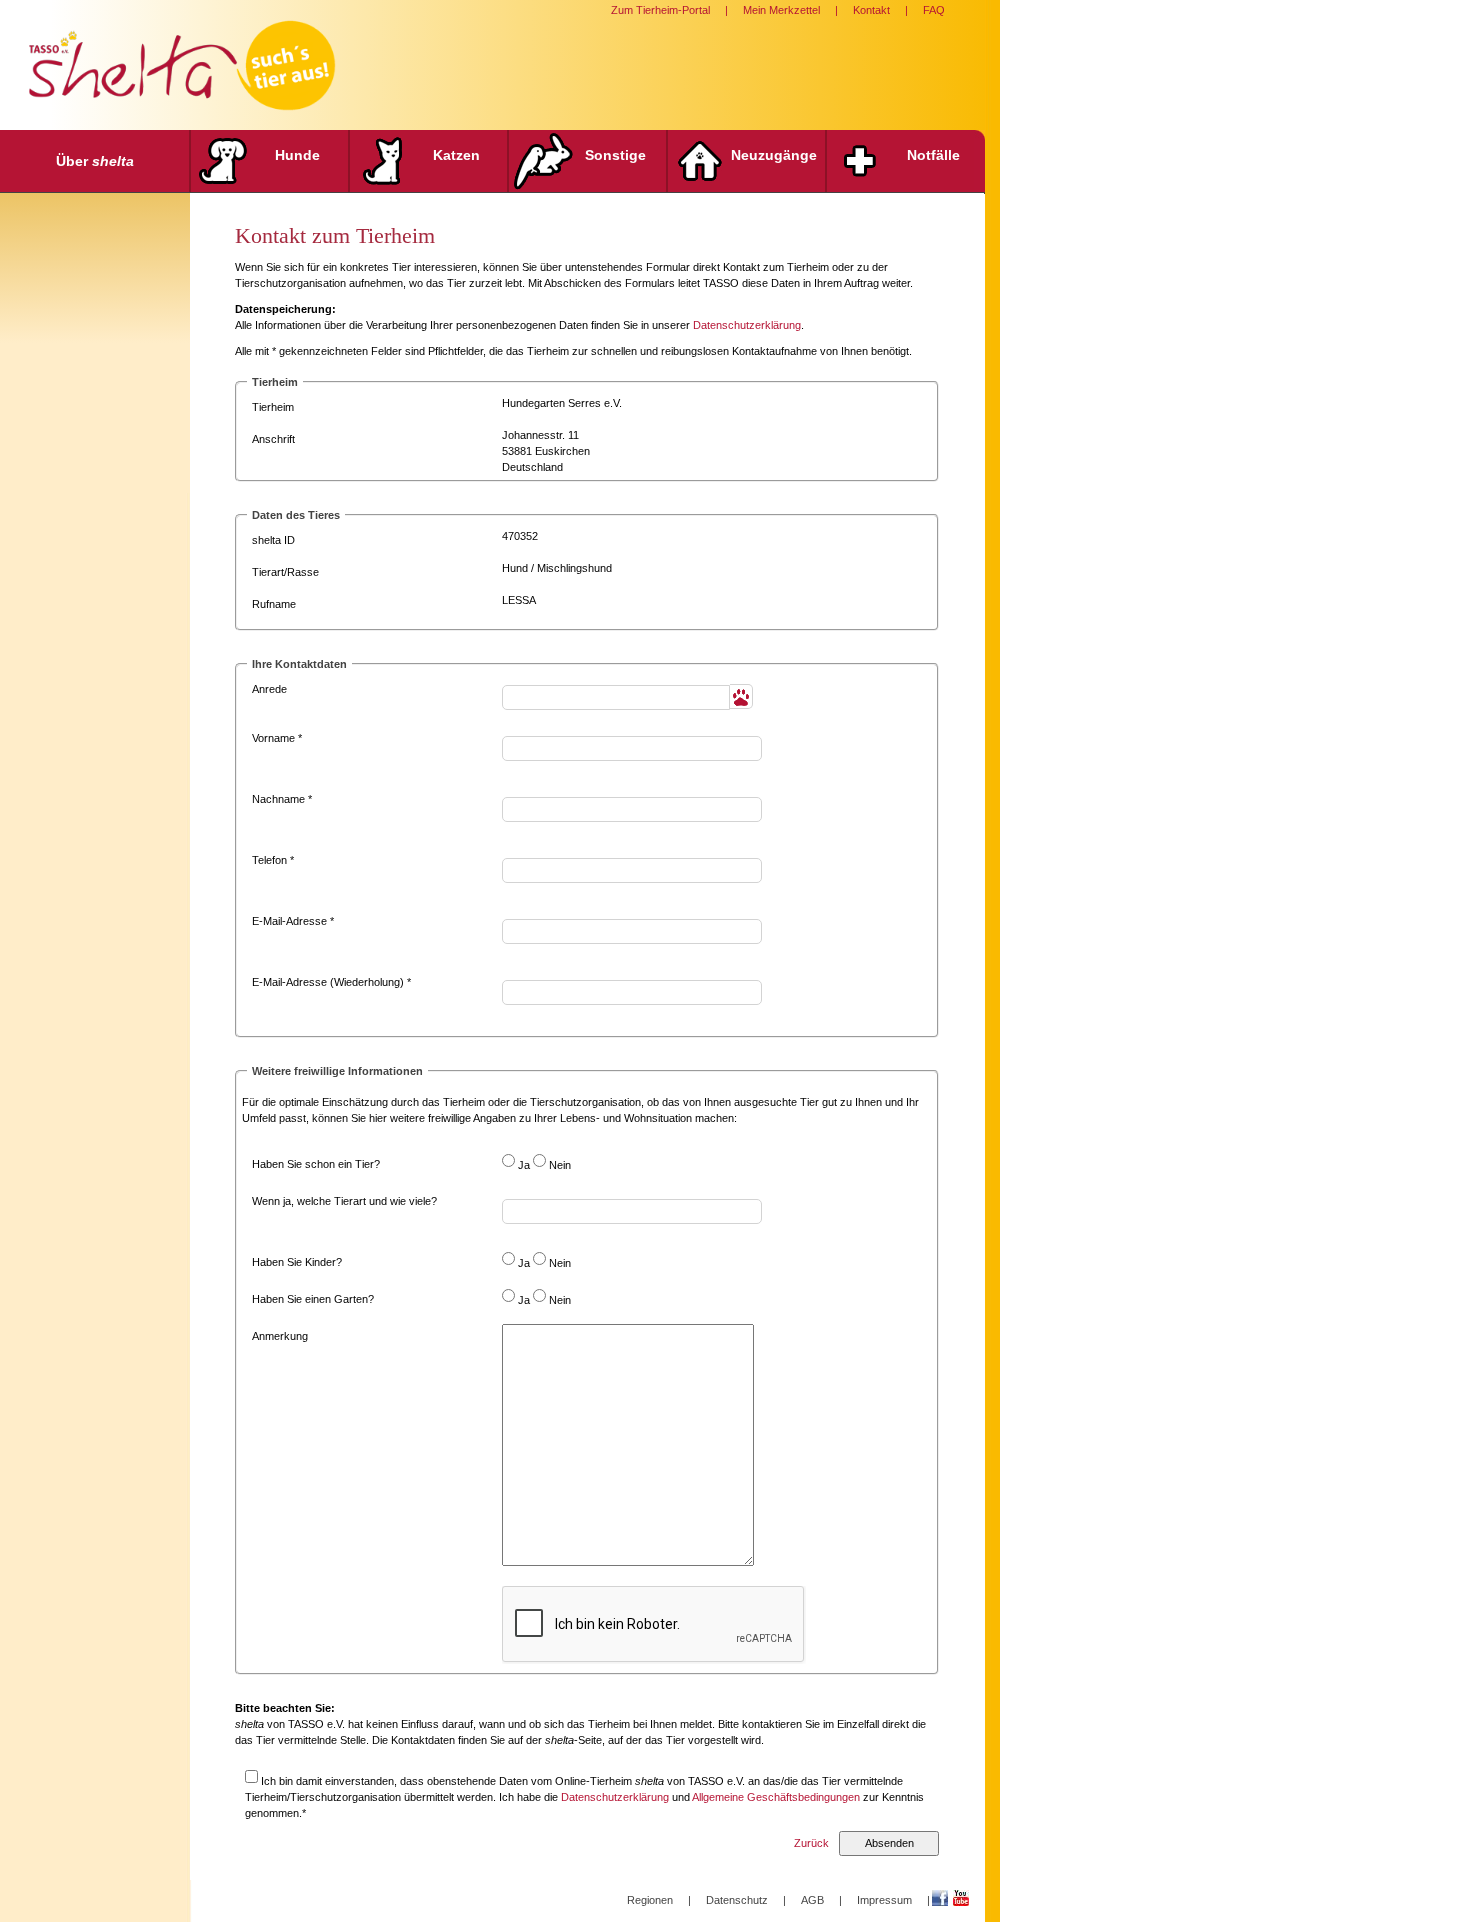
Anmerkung (280, 1336)
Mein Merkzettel (781, 10)
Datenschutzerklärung (747, 325)
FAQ (934, 10)
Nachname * (282, 799)
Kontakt (871, 10)
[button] (741, 696)
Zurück (811, 1843)
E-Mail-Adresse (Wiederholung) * (331, 982)
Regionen (650, 1900)
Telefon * (273, 860)
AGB (812, 1900)
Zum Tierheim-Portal (660, 10)
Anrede (269, 689)
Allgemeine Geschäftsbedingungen (776, 1797)
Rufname (274, 604)
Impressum (884, 1900)
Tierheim (273, 407)
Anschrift (273, 439)
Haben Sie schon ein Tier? (316, 1164)
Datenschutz (737, 1900)
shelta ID (273, 540)
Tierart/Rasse (285, 572)
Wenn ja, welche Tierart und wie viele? (344, 1201)
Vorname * (277, 738)
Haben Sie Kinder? (297, 1262)
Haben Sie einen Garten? (313, 1299)
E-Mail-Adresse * (293, 921)
